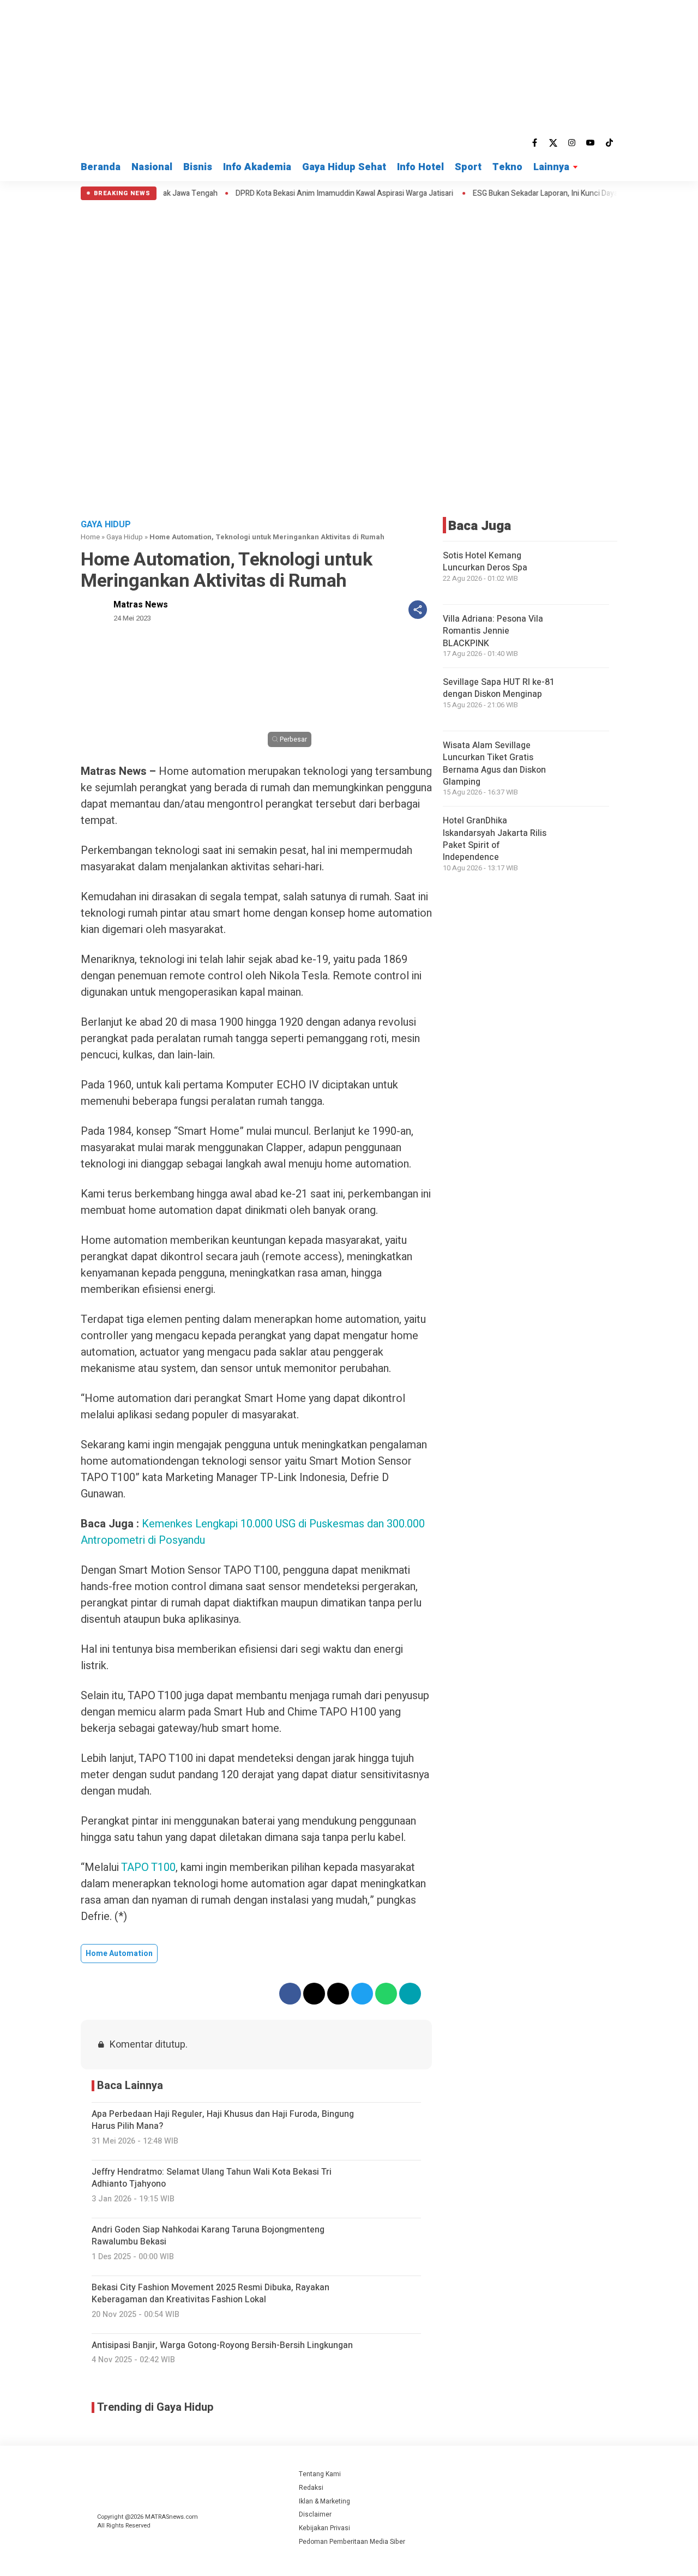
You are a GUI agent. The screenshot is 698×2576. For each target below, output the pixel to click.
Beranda (101, 167)
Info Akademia (257, 167)
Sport (468, 167)
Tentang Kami (320, 2474)
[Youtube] (591, 143)
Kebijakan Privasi (324, 2528)
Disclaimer (315, 2514)
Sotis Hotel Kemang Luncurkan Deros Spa (485, 562)
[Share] (418, 610)
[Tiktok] (609, 143)
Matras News (141, 605)
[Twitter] (553, 143)
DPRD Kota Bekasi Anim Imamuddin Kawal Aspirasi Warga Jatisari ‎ (294, 194)
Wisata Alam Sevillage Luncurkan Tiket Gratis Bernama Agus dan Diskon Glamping (494, 764)
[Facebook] (535, 143)
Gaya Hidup (125, 537)
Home (90, 537)
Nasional (152, 167)
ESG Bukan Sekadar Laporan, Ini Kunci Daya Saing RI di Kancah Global (537, 194)
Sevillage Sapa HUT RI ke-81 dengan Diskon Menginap (499, 688)
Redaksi (311, 2488)
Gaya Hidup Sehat (344, 167)
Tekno (507, 167)
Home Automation (119, 1954)
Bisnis (198, 167)
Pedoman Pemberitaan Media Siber (352, 2542)
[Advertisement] (349, 282)
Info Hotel (420, 167)
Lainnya (551, 167)
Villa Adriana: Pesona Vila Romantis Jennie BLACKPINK (493, 631)
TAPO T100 (148, 1867)
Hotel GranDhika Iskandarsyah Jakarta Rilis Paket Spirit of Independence (495, 839)
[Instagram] (572, 143)
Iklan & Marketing (324, 2501)
